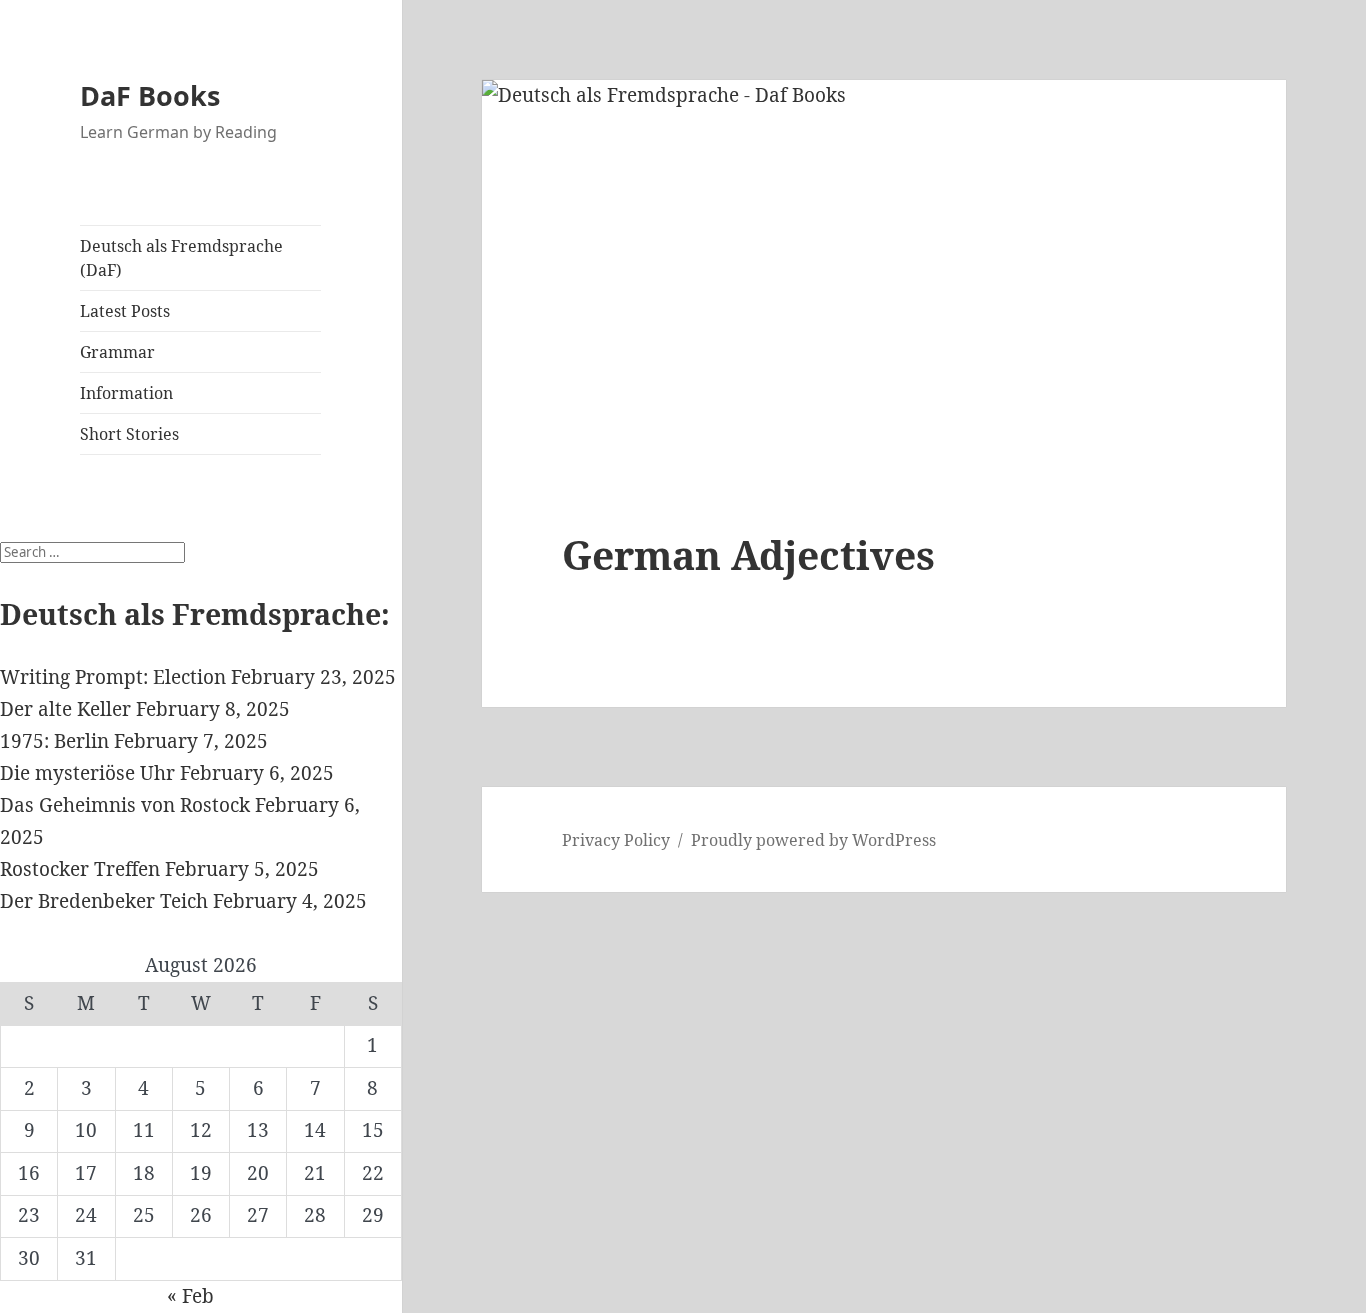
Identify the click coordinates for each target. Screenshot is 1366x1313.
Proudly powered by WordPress (813, 840)
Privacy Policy (616, 840)
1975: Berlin (54, 741)
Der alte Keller (65, 709)
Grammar (117, 352)
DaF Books (150, 95)
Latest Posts (125, 311)
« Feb (190, 1296)
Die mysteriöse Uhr (87, 773)
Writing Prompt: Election (113, 677)
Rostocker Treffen (80, 869)
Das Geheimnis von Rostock (125, 805)
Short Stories (129, 434)
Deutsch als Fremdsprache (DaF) (181, 258)
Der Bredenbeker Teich (104, 901)
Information (126, 393)
